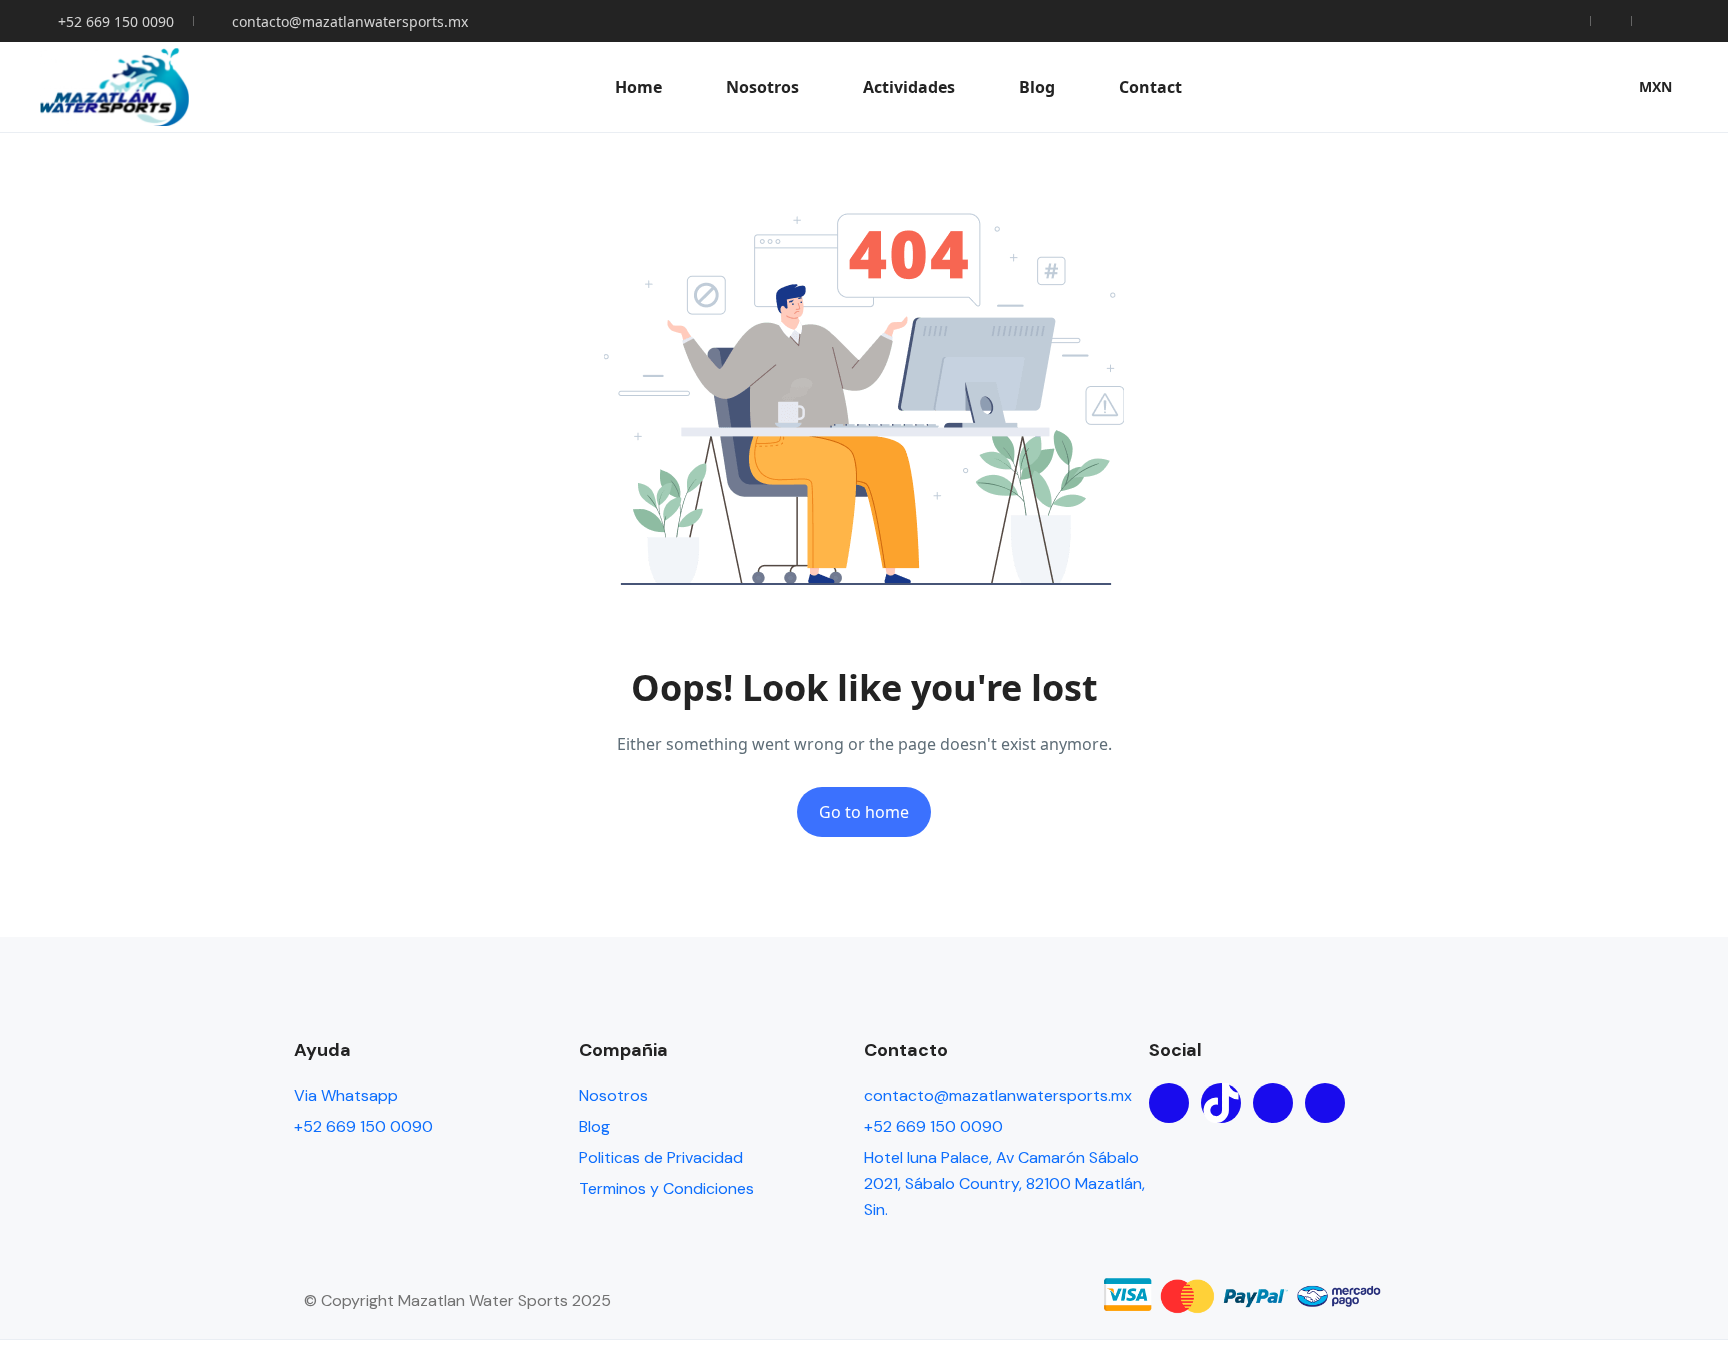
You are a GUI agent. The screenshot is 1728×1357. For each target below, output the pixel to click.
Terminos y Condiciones (666, 1188)
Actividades (909, 87)
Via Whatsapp (346, 1095)
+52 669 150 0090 (116, 21)
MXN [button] (1655, 86)
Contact (1150, 87)
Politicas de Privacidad (661, 1157)
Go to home (864, 812)
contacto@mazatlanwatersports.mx (350, 21)
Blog (1037, 87)
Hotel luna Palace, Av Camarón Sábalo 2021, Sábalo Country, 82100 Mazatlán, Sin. (1004, 1183)
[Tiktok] (1221, 1103)
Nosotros (762, 87)
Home (638, 87)
